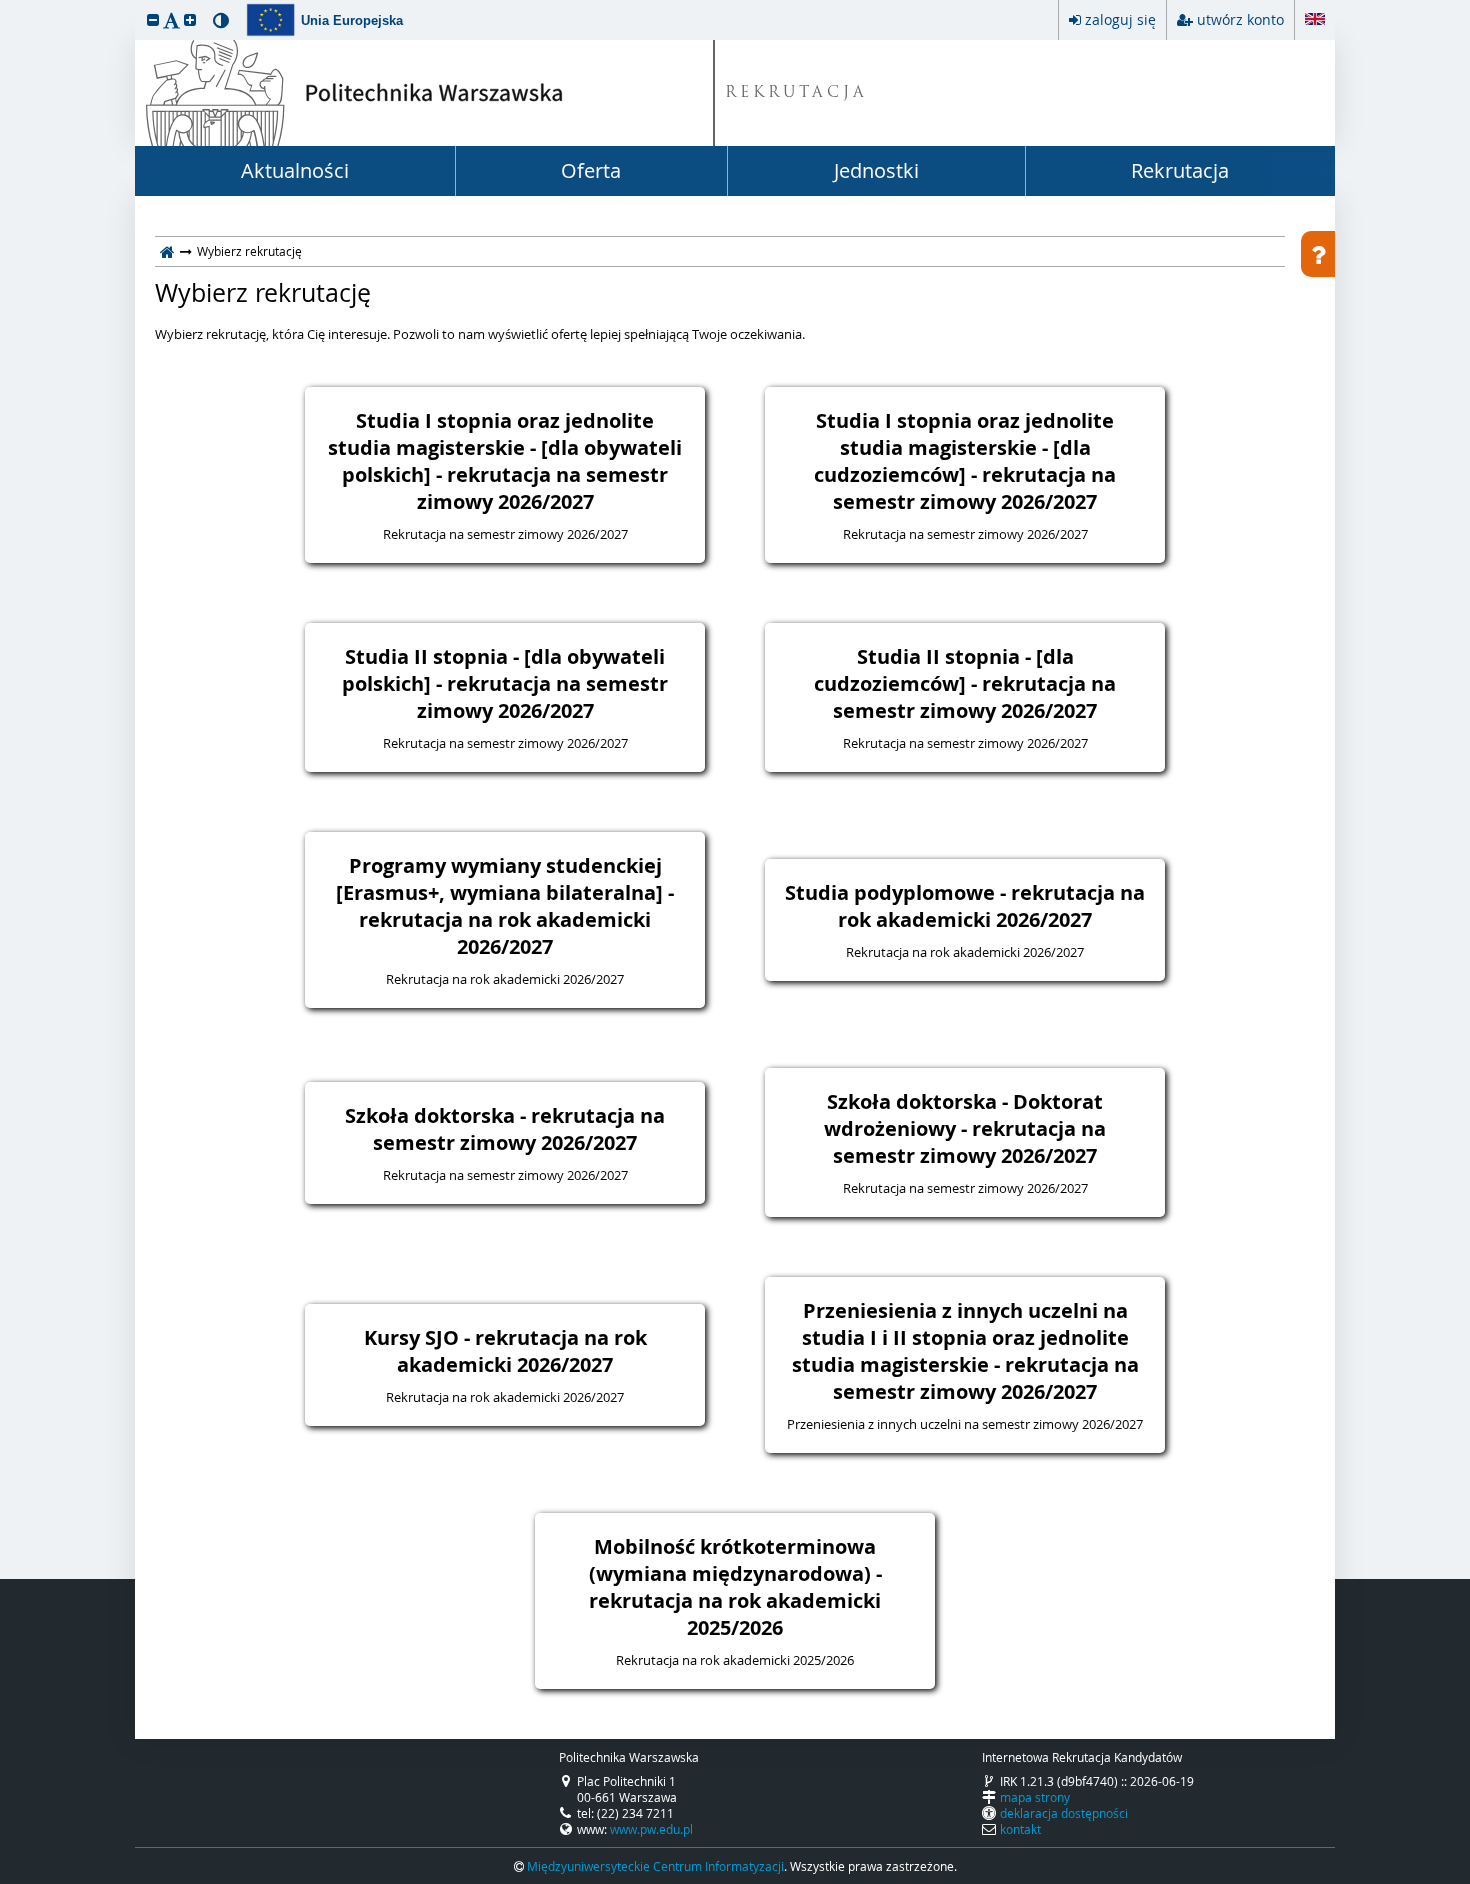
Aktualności (295, 170)
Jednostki (876, 170)
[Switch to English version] (1315, 16)
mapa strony (1035, 1797)
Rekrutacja (1180, 170)
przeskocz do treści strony (5, 5)
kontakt (1020, 1829)
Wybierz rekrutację (263, 293)
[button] (153, 19)
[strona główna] (167, 251)
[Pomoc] (1318, 254)
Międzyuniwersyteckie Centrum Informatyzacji (655, 1866)
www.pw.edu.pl (651, 1829)
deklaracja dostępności (1064, 1813)
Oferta (591, 170)
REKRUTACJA (796, 93)
